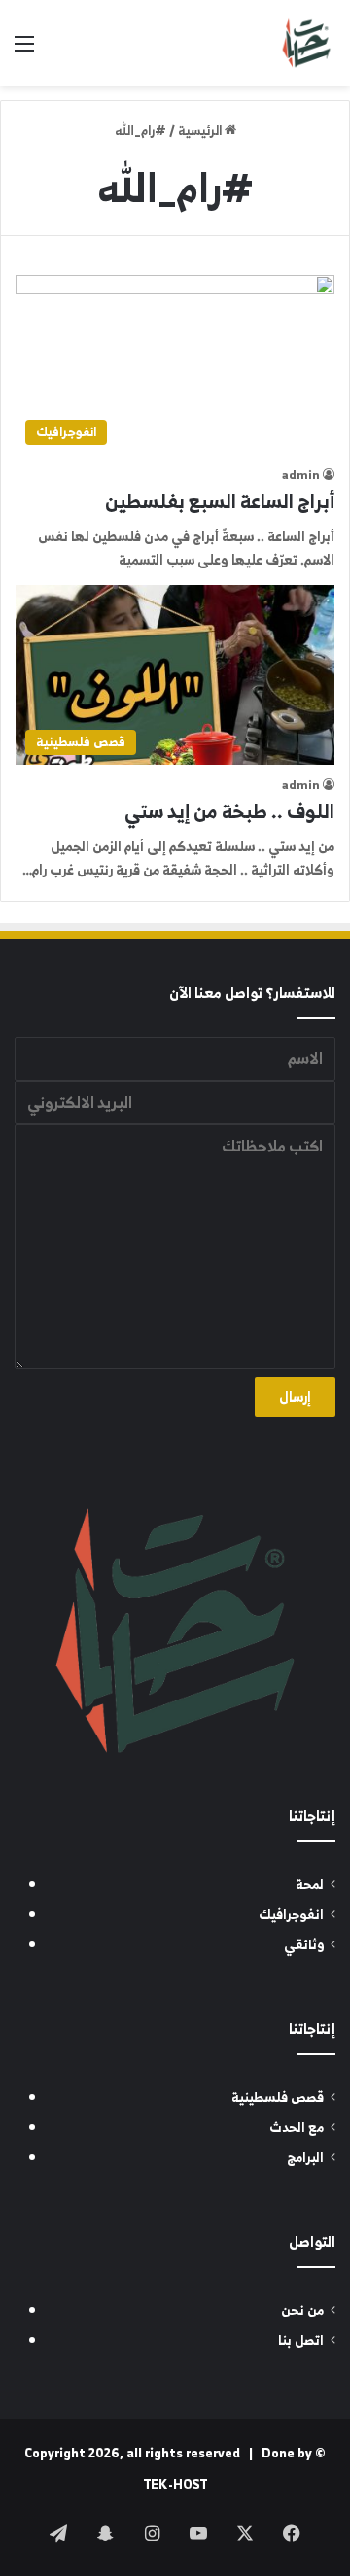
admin (301, 475)
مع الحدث (297, 2128)
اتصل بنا (301, 2340)
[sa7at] (306, 43)
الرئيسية (201, 131)
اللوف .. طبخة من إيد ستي (229, 811)
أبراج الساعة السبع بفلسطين (220, 501)
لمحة (310, 1885)
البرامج (305, 2158)
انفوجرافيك (291, 1915)
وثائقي (304, 1945)
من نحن (302, 2310)
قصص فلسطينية (278, 2097)
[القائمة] (24, 50)
